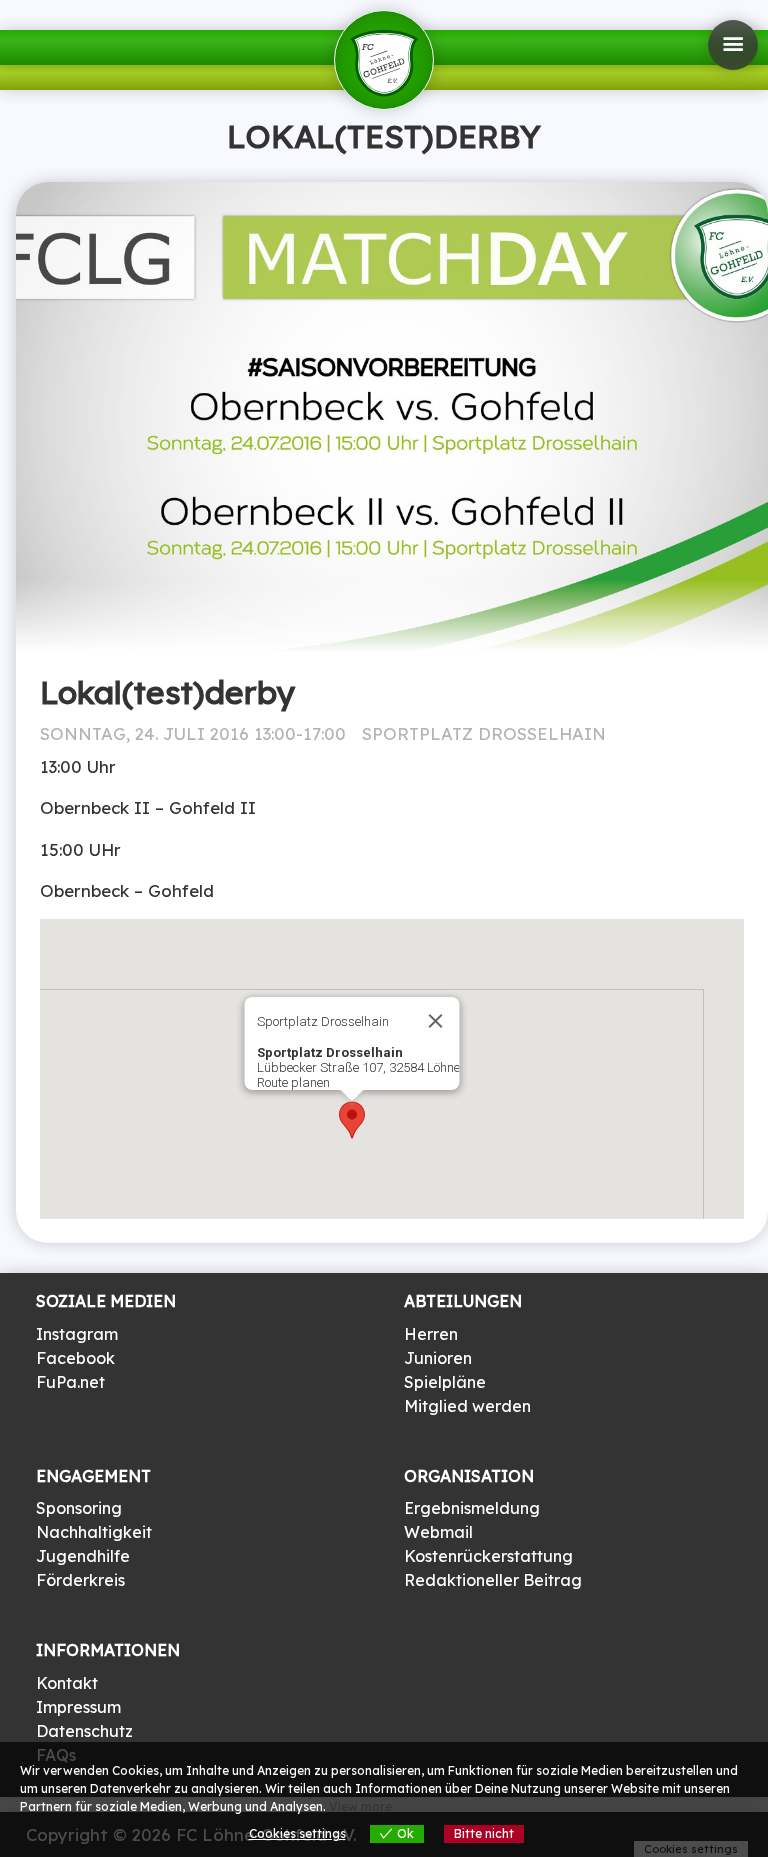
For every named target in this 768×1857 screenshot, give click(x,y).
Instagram (77, 1334)
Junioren (438, 1358)
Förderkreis (80, 1580)
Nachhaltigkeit (94, 1532)
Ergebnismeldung (472, 1508)
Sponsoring (79, 1508)
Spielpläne (445, 1382)
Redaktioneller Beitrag (493, 1580)
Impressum (78, 1707)
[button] (352, 1120)
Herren (431, 1334)
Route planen (293, 1082)
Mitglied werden (467, 1406)
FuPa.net (70, 1382)
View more (360, 1806)
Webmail (438, 1532)
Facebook (75, 1358)
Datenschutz (84, 1731)
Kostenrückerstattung (488, 1556)
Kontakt (67, 1683)
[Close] (436, 1021)
